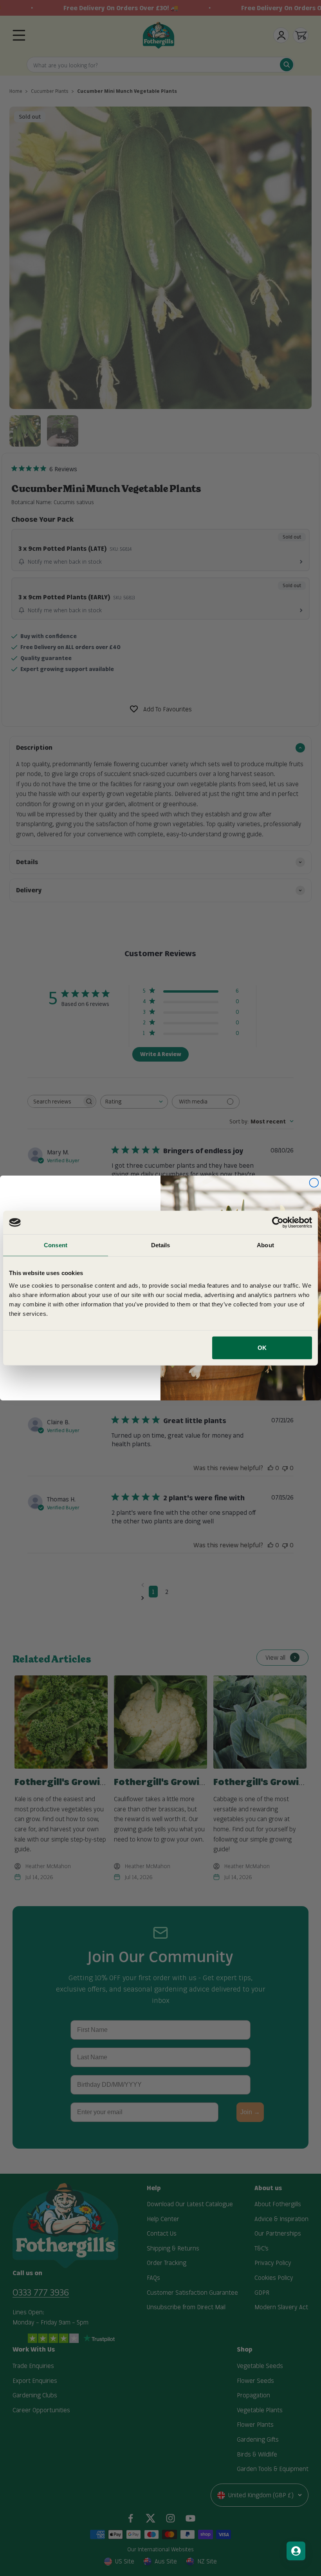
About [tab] (265, 1245)
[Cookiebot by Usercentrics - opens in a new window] (278, 1223)
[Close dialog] (314, 1183)
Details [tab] (161, 1245)
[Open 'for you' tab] (296, 2551)
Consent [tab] (56, 1245)
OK (262, 1347)
